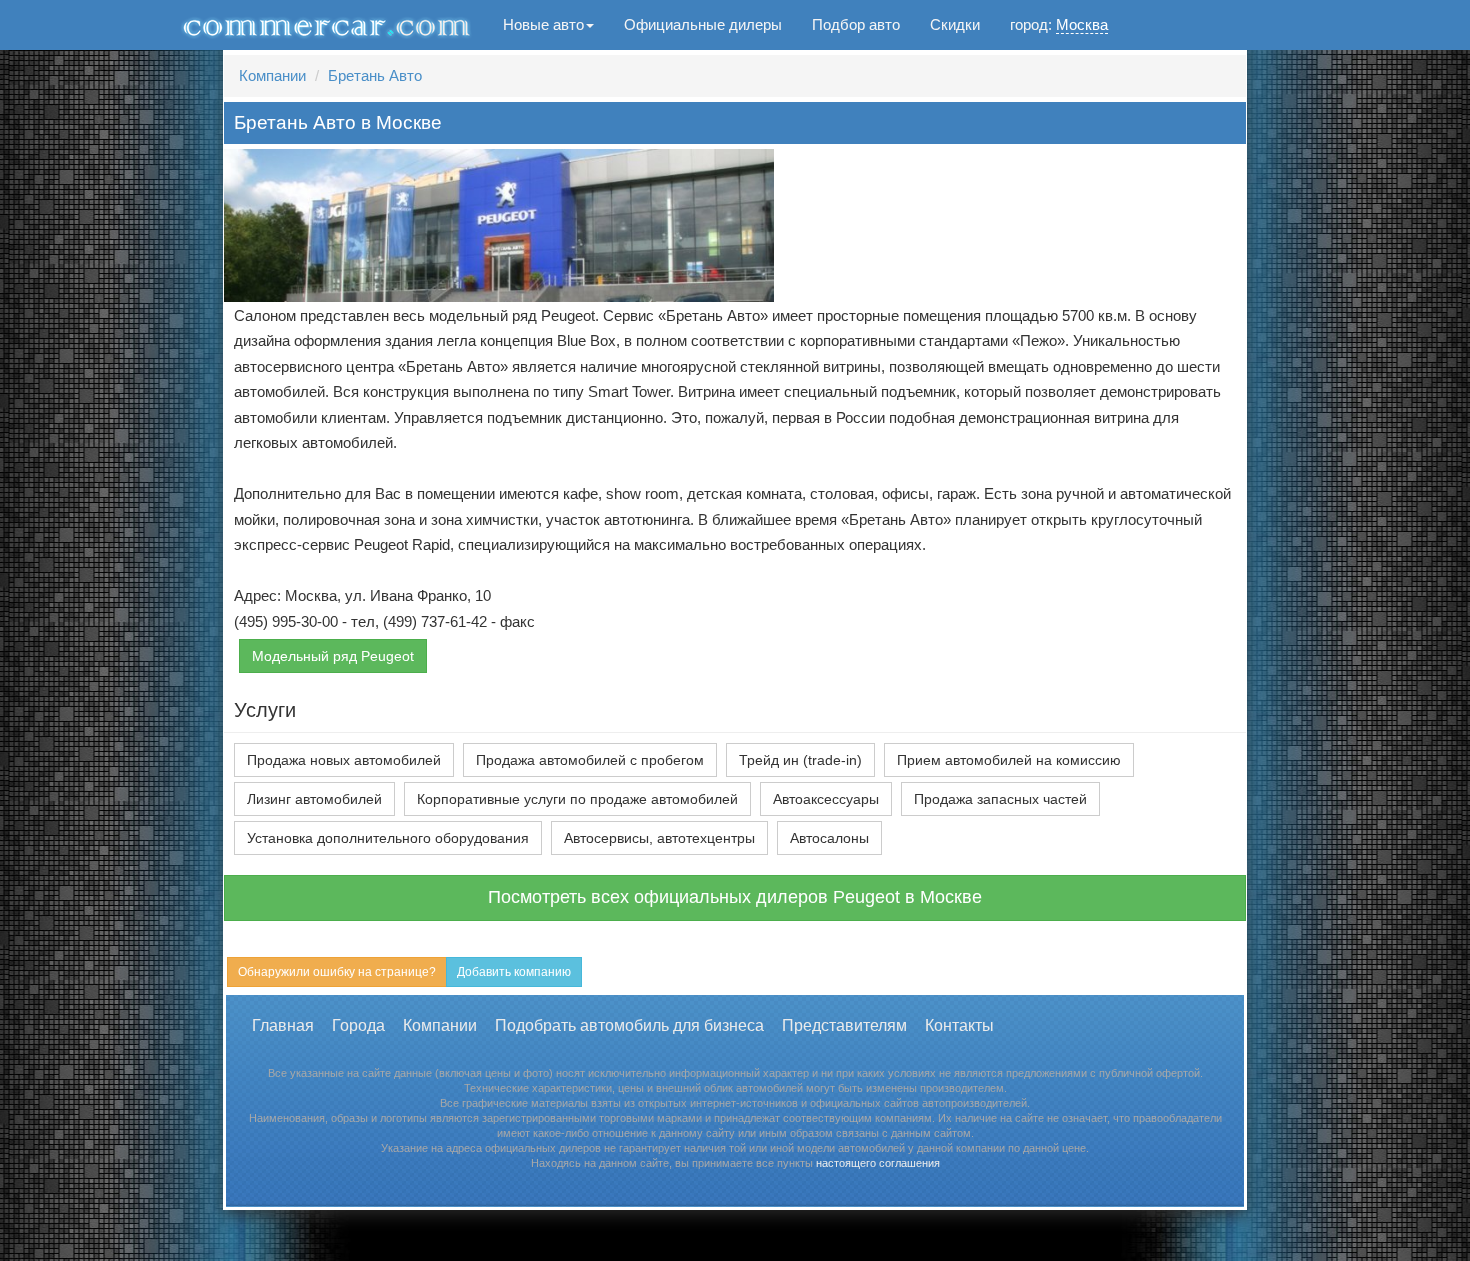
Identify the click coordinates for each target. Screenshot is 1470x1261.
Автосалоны (829, 838)
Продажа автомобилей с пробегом (590, 760)
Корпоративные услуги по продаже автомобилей (577, 799)
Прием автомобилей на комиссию (1009, 760)
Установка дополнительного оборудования (388, 838)
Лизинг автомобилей (314, 799)
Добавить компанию (514, 972)
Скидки (955, 24)
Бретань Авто (375, 75)
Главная (283, 1025)
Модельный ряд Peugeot (333, 656)
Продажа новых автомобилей (344, 760)
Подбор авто (856, 24)
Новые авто (543, 24)
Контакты (959, 1025)
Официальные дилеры (703, 24)
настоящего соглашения (878, 1163)
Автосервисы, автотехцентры (659, 838)
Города (358, 1025)
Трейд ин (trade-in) (800, 760)
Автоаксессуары (826, 799)
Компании (272, 75)
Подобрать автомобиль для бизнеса (629, 1025)
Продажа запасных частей (1000, 799)
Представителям (844, 1025)
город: (1059, 24)
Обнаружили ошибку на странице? (337, 972)
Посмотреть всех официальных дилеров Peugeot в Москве (735, 897)
